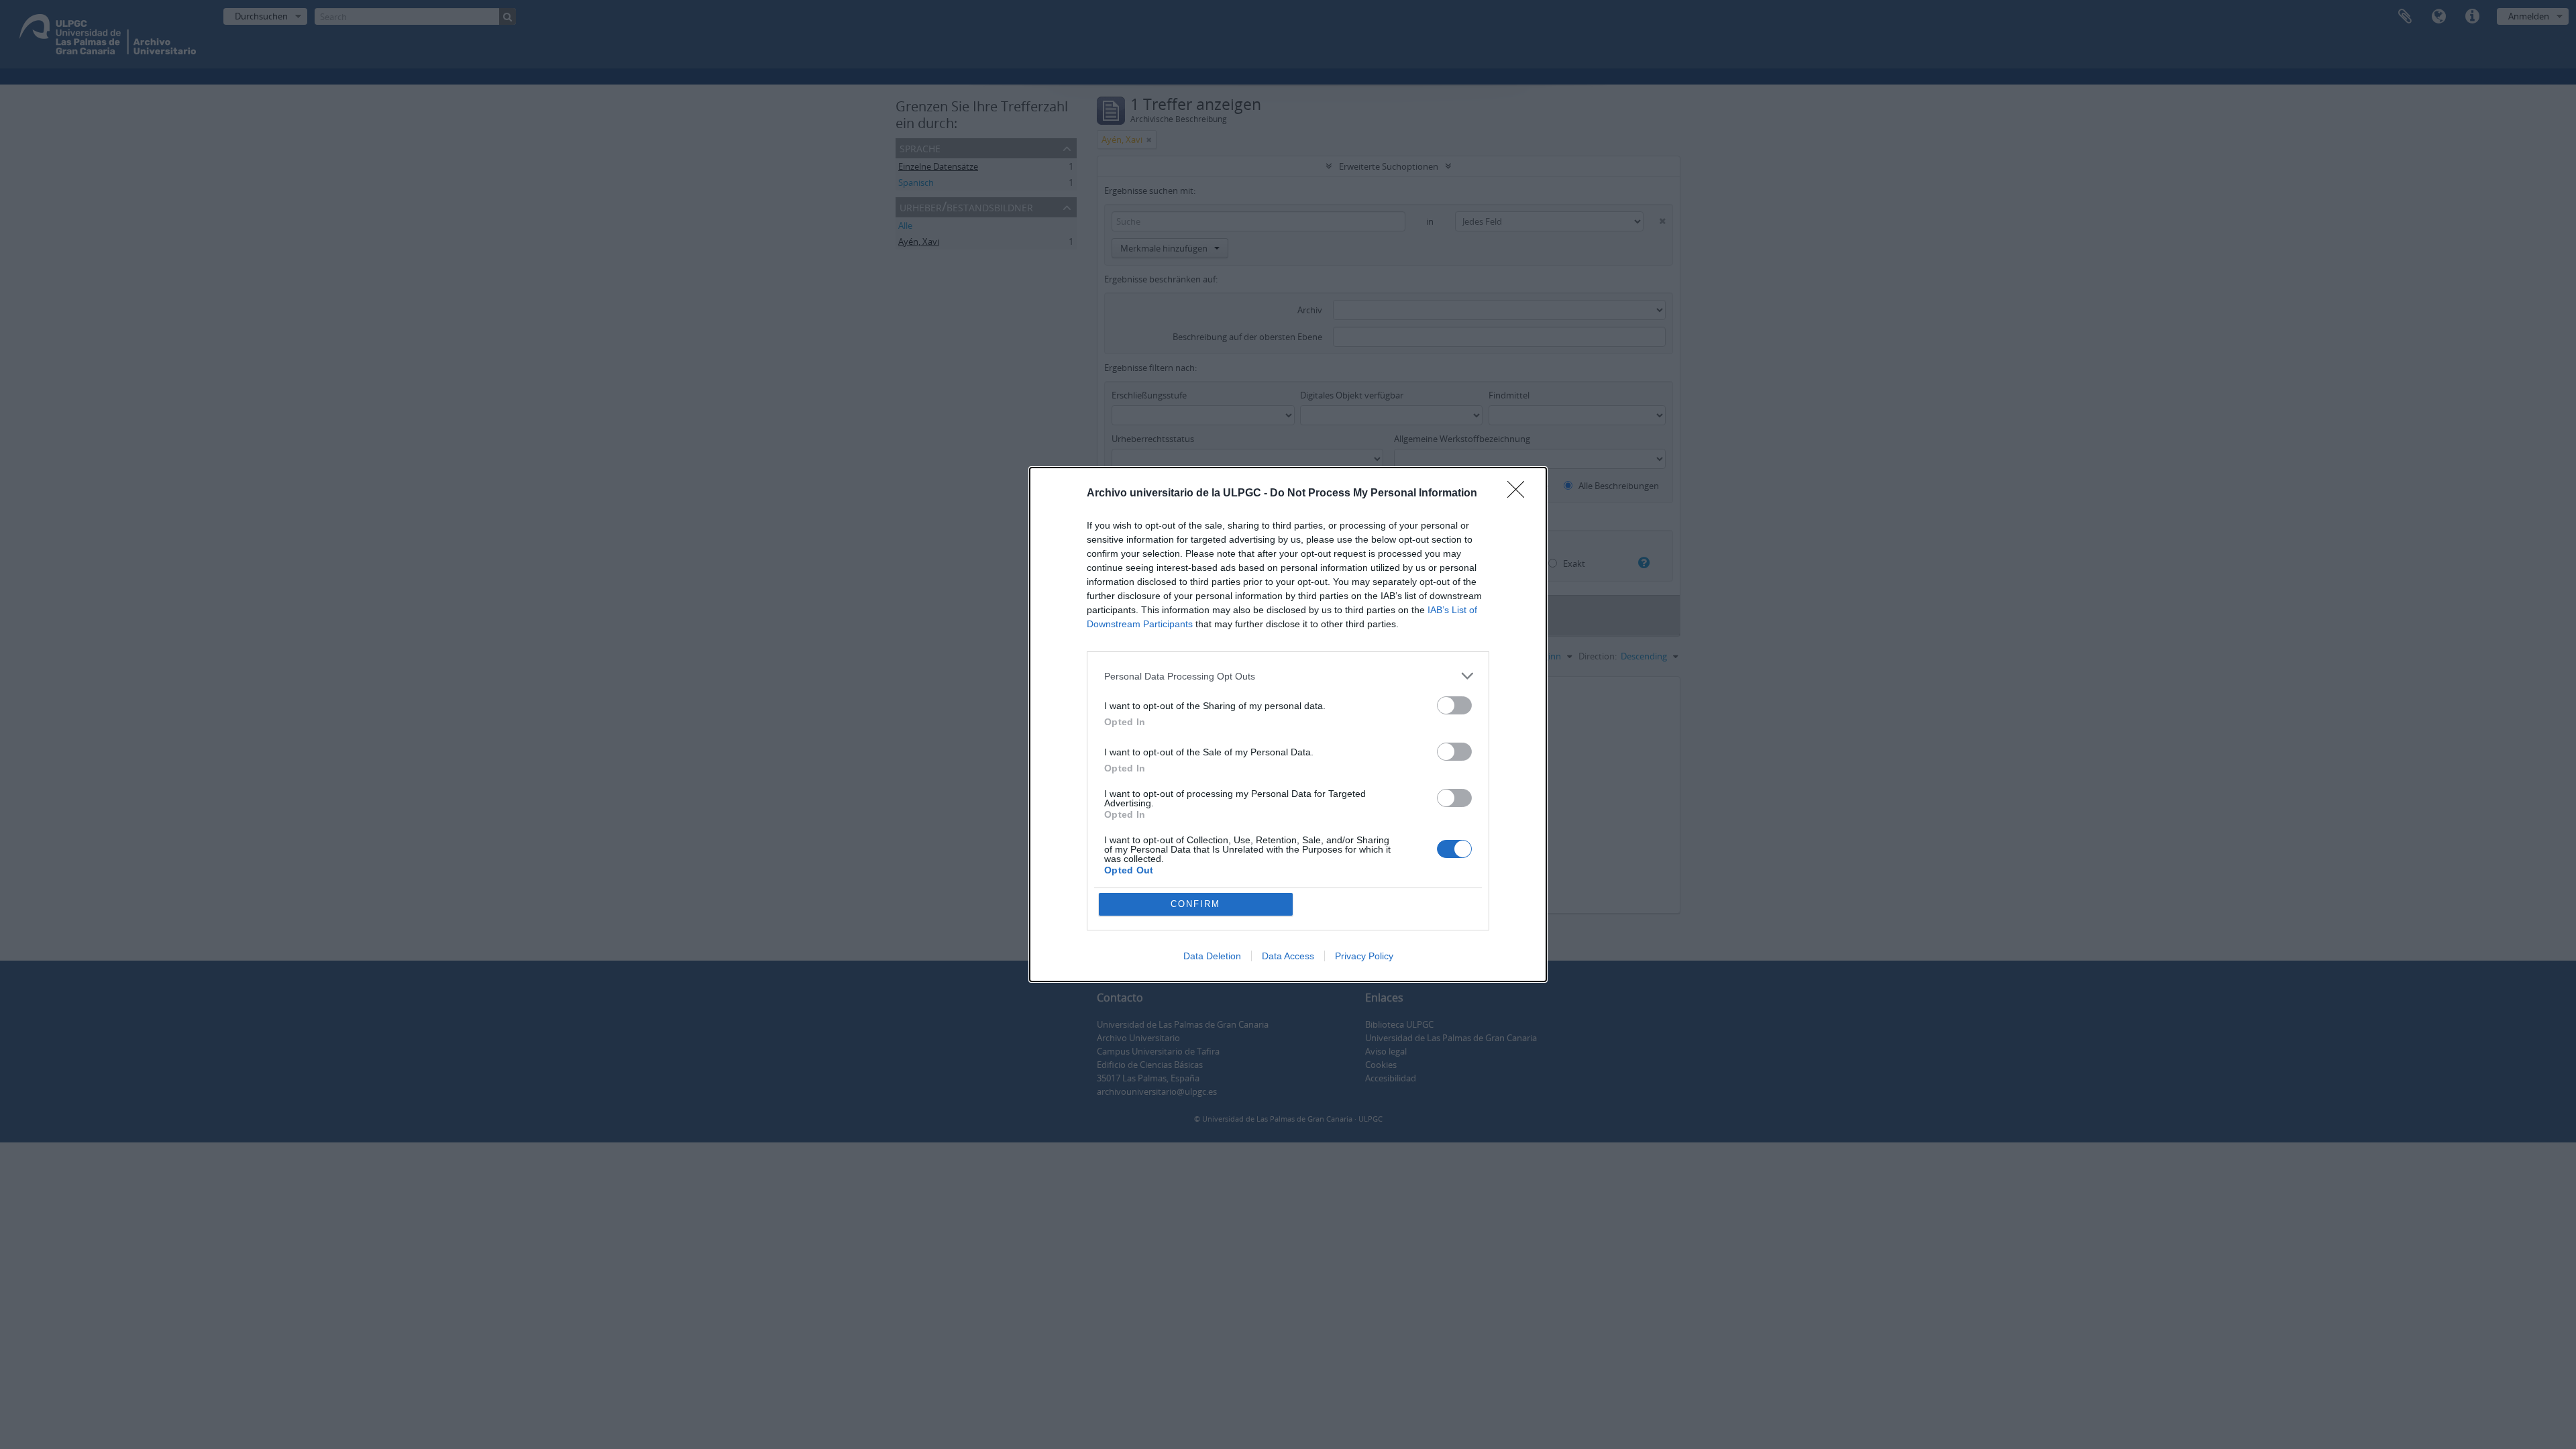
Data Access (1288, 956)
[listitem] (1288, 676)
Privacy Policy (1364, 956)
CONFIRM (1195, 904)
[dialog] (1288, 724)
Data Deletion (1212, 956)
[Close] (1520, 494)
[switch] (1454, 705)
